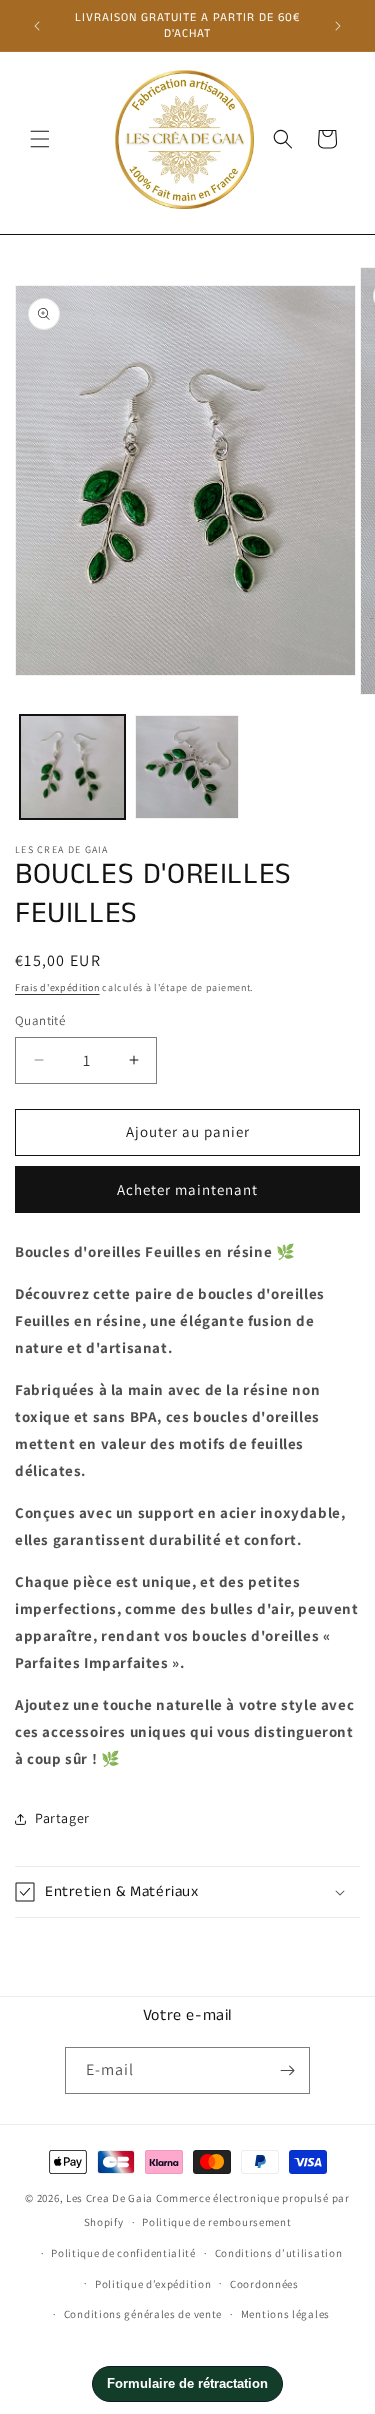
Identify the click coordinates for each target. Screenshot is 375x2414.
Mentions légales (285, 2314)
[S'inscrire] (287, 2070)
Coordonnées (264, 2284)
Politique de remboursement (216, 2222)
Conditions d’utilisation (279, 2253)
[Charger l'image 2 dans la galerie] (187, 767)
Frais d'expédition (57, 987)
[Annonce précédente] (37, 26)
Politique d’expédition (153, 2284)
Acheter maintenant (187, 1189)
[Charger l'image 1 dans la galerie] (72, 767)
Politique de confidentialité (123, 2253)
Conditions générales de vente (143, 2314)
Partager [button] (62, 1818)
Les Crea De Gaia (109, 2198)
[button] (40, 139)
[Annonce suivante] (338, 26)
